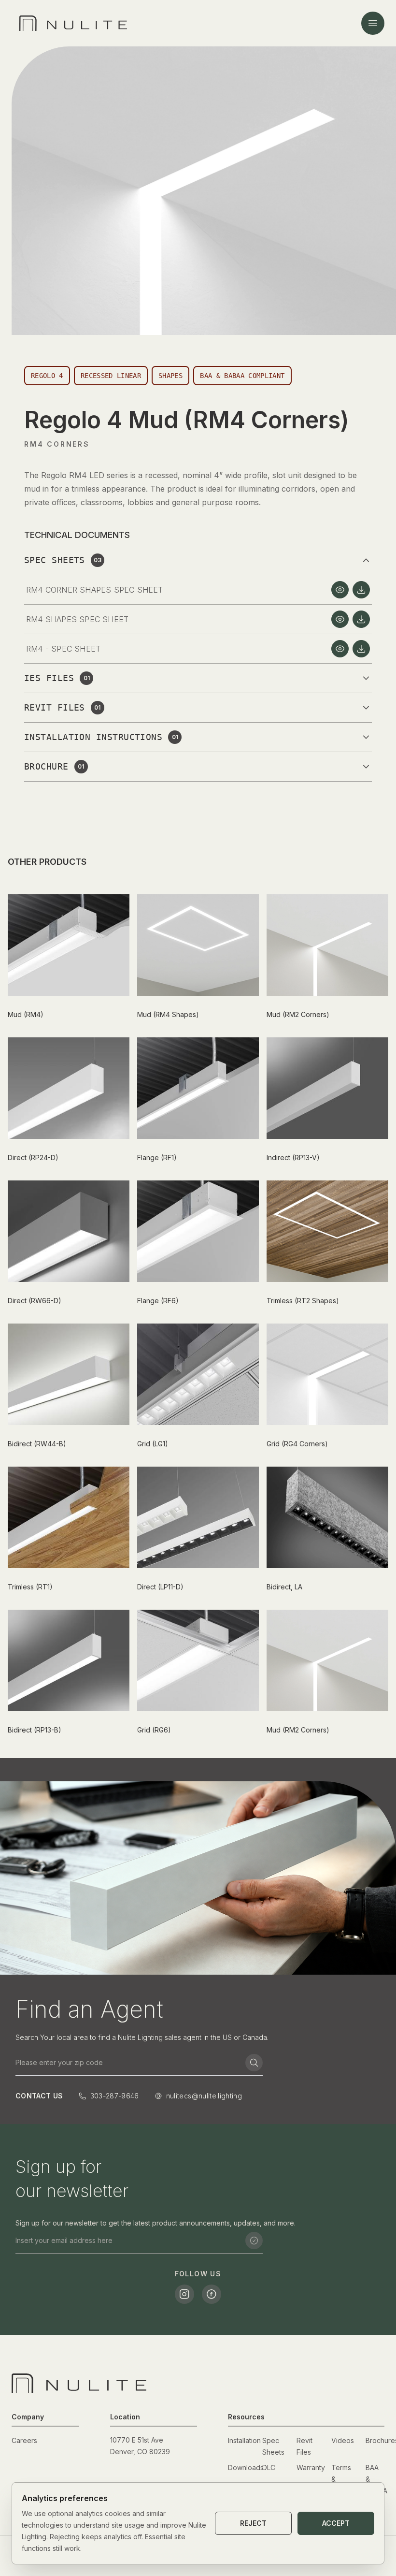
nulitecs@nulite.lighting (204, 2096)
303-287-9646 (115, 2096)
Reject (253, 2523)
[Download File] (361, 590)
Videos (343, 2440)
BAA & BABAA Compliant (242, 376)
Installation (244, 2440)
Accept (336, 2523)
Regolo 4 (47, 376)
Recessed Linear (111, 376)
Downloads (246, 2467)
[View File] (340, 590)
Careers (24, 2440)
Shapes (170, 376)
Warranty (311, 2467)
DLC (269, 2467)
